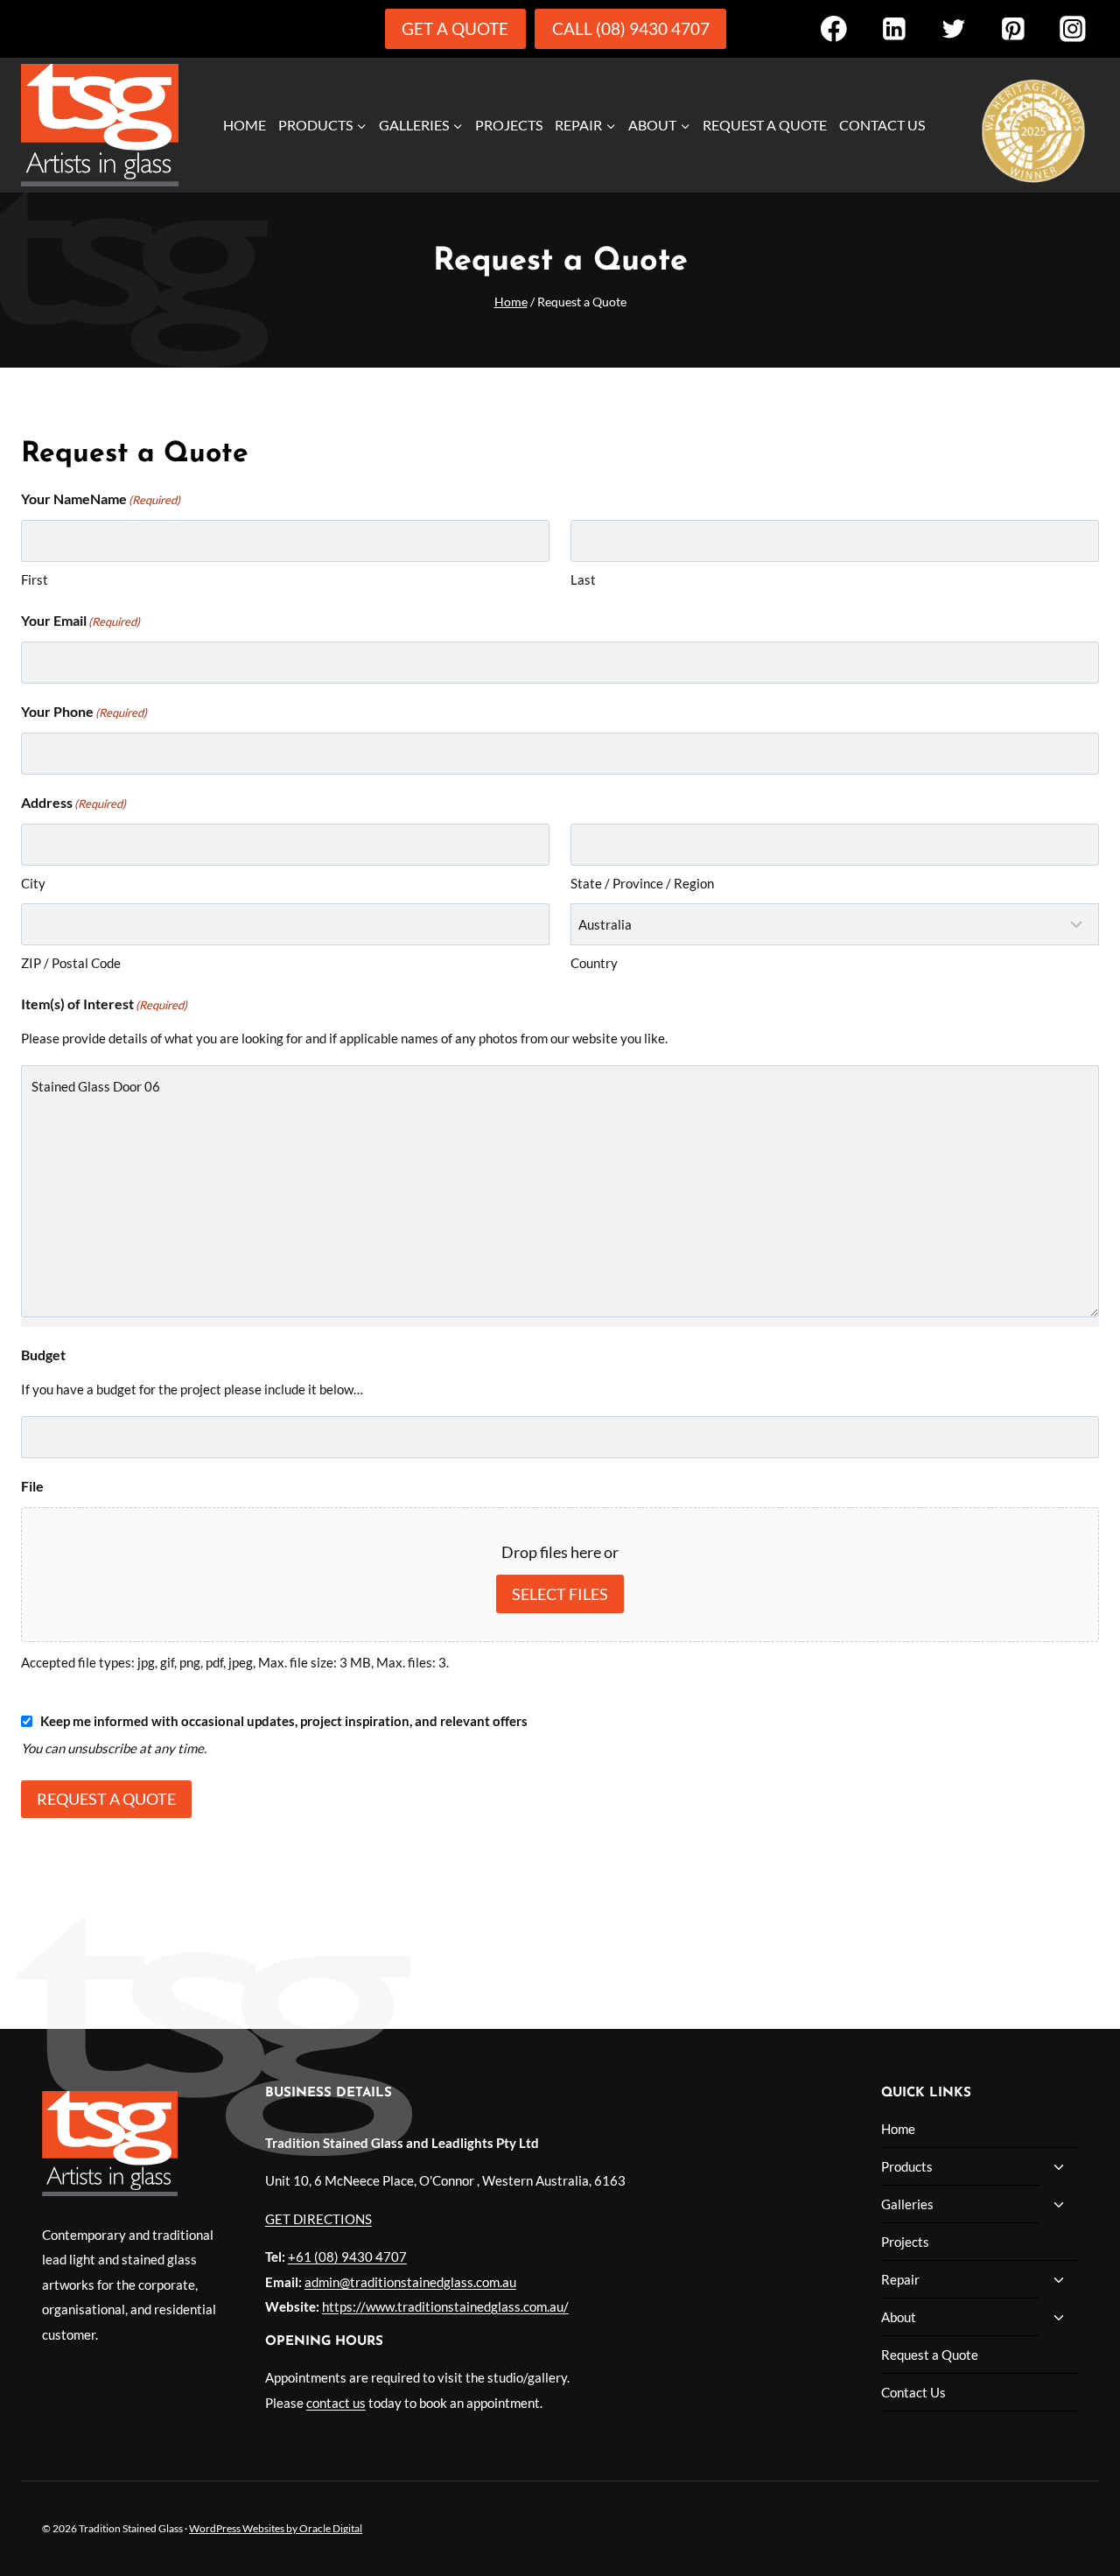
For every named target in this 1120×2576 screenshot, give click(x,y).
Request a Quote (765, 125)
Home (245, 125)
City (33, 883)
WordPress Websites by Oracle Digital (276, 2528)
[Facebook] (833, 28)
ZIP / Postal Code (71, 963)
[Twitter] (953, 28)
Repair (900, 2279)
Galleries (907, 2204)
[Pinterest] (1013, 28)
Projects (509, 125)
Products (907, 2166)
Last (583, 579)
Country (594, 963)
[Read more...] (1033, 127)
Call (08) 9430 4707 (631, 28)
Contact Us (882, 125)
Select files (560, 1594)
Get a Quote (455, 28)
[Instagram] (1073, 28)
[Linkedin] (894, 28)
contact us (336, 2403)
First (35, 579)
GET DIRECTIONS (318, 2219)
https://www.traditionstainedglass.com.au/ (445, 2306)
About (899, 2317)
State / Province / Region (642, 883)
